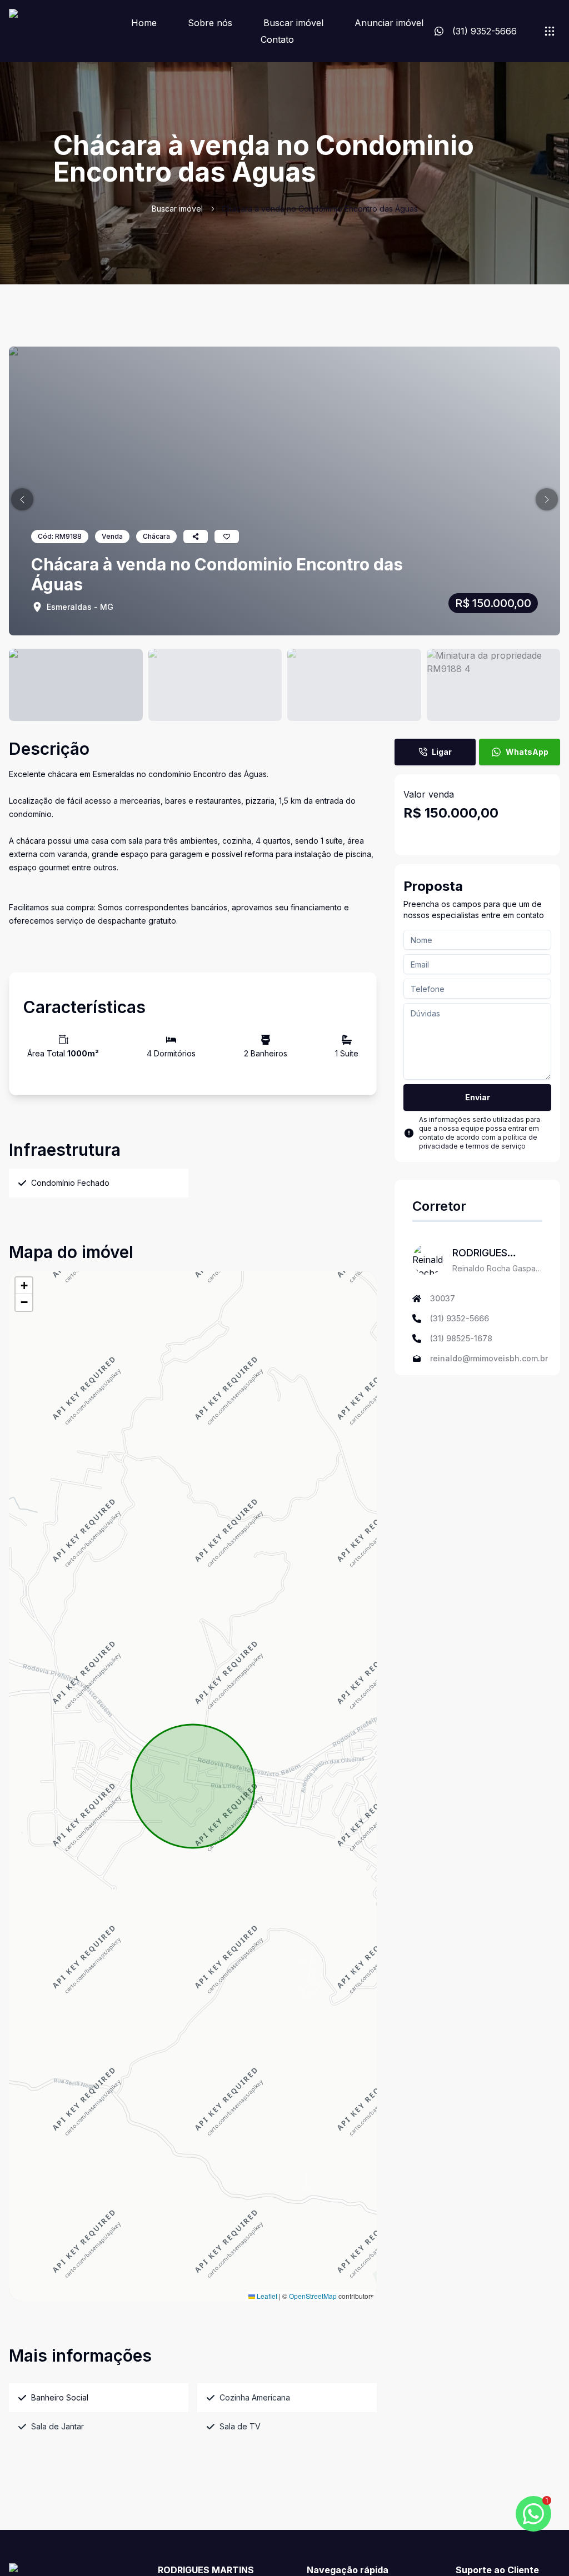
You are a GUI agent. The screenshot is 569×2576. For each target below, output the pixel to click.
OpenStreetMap (313, 2296)
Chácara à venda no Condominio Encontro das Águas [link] (320, 209)
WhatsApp (527, 752)
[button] (22, 499)
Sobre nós (210, 23)
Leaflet (266, 2296)
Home (144, 23)
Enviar (478, 1097)
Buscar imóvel (293, 23)
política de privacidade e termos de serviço (478, 1142)
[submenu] (550, 31)
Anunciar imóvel (389, 23)
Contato (277, 39)
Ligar (442, 752)
